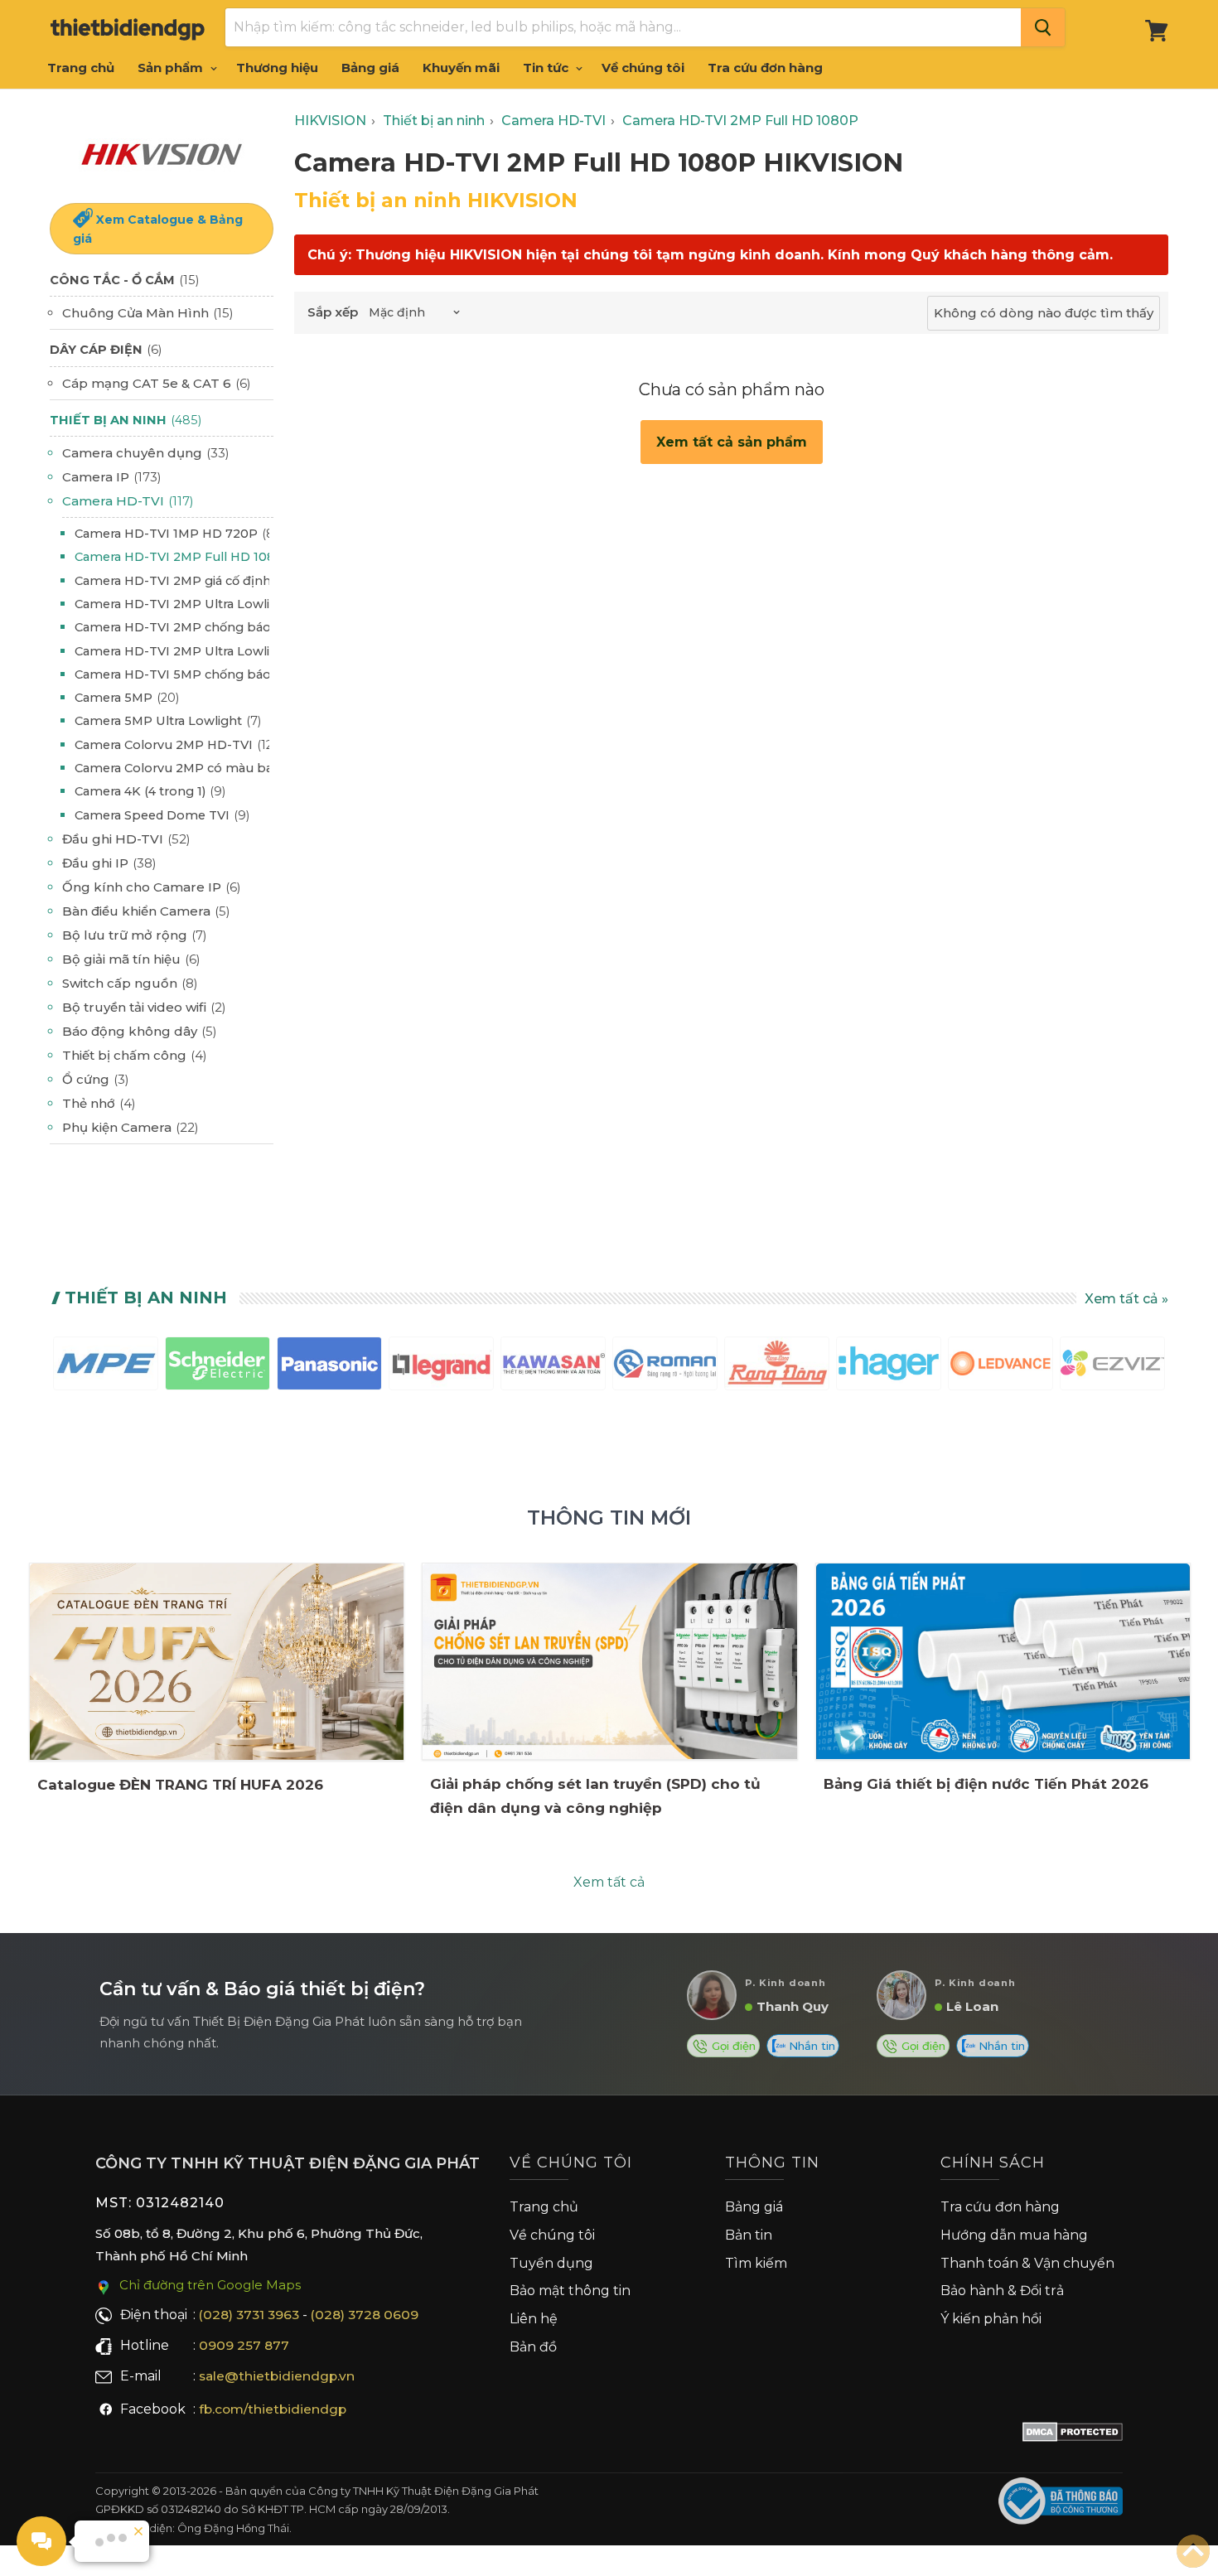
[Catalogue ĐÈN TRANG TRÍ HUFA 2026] (217, 1662)
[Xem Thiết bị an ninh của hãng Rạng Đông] (777, 1367)
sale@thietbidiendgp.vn (277, 2376)
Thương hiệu (277, 68)
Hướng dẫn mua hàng (1014, 2235)
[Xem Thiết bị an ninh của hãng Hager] (889, 1367)
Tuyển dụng (551, 2263)
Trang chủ (81, 68)
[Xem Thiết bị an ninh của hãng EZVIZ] (1112, 1367)
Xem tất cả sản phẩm (732, 442)
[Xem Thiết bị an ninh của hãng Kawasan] (553, 1367)
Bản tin (749, 2235)
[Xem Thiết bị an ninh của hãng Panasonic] (329, 1367)
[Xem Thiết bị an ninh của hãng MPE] (106, 1367)
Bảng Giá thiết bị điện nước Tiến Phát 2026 (986, 1784)
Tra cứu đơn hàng (765, 68)
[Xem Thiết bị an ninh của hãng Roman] (665, 1367)
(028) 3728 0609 (365, 2315)
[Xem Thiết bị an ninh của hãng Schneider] (217, 1367)
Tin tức (547, 68)
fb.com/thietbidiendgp (273, 2409)
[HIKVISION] (162, 153)
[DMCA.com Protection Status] (1073, 2435)
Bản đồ (533, 2347)
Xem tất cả (609, 1882)
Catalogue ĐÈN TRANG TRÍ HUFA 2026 (180, 1785)
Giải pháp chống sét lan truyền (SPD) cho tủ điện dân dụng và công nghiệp (595, 1796)
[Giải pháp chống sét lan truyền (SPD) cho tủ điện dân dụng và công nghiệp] (609, 1661)
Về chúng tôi (643, 68)
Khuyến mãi (461, 68)
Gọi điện (732, 2046)
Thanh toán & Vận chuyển (1027, 2263)
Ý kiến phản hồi (991, 2319)
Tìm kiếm (756, 2263)
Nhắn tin (810, 2046)
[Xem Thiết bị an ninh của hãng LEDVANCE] (1001, 1367)
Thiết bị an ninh (146, 1298)
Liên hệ (534, 2319)
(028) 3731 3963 (249, 2315)
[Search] (1043, 27)
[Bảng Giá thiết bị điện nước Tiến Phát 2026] (1003, 1661)
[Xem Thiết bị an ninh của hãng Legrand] (441, 1367)
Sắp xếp (333, 312)
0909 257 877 (244, 2345)
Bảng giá (370, 68)
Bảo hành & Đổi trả (1002, 2291)
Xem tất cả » (1126, 1299)
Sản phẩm (172, 68)
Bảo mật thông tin (570, 2291)
